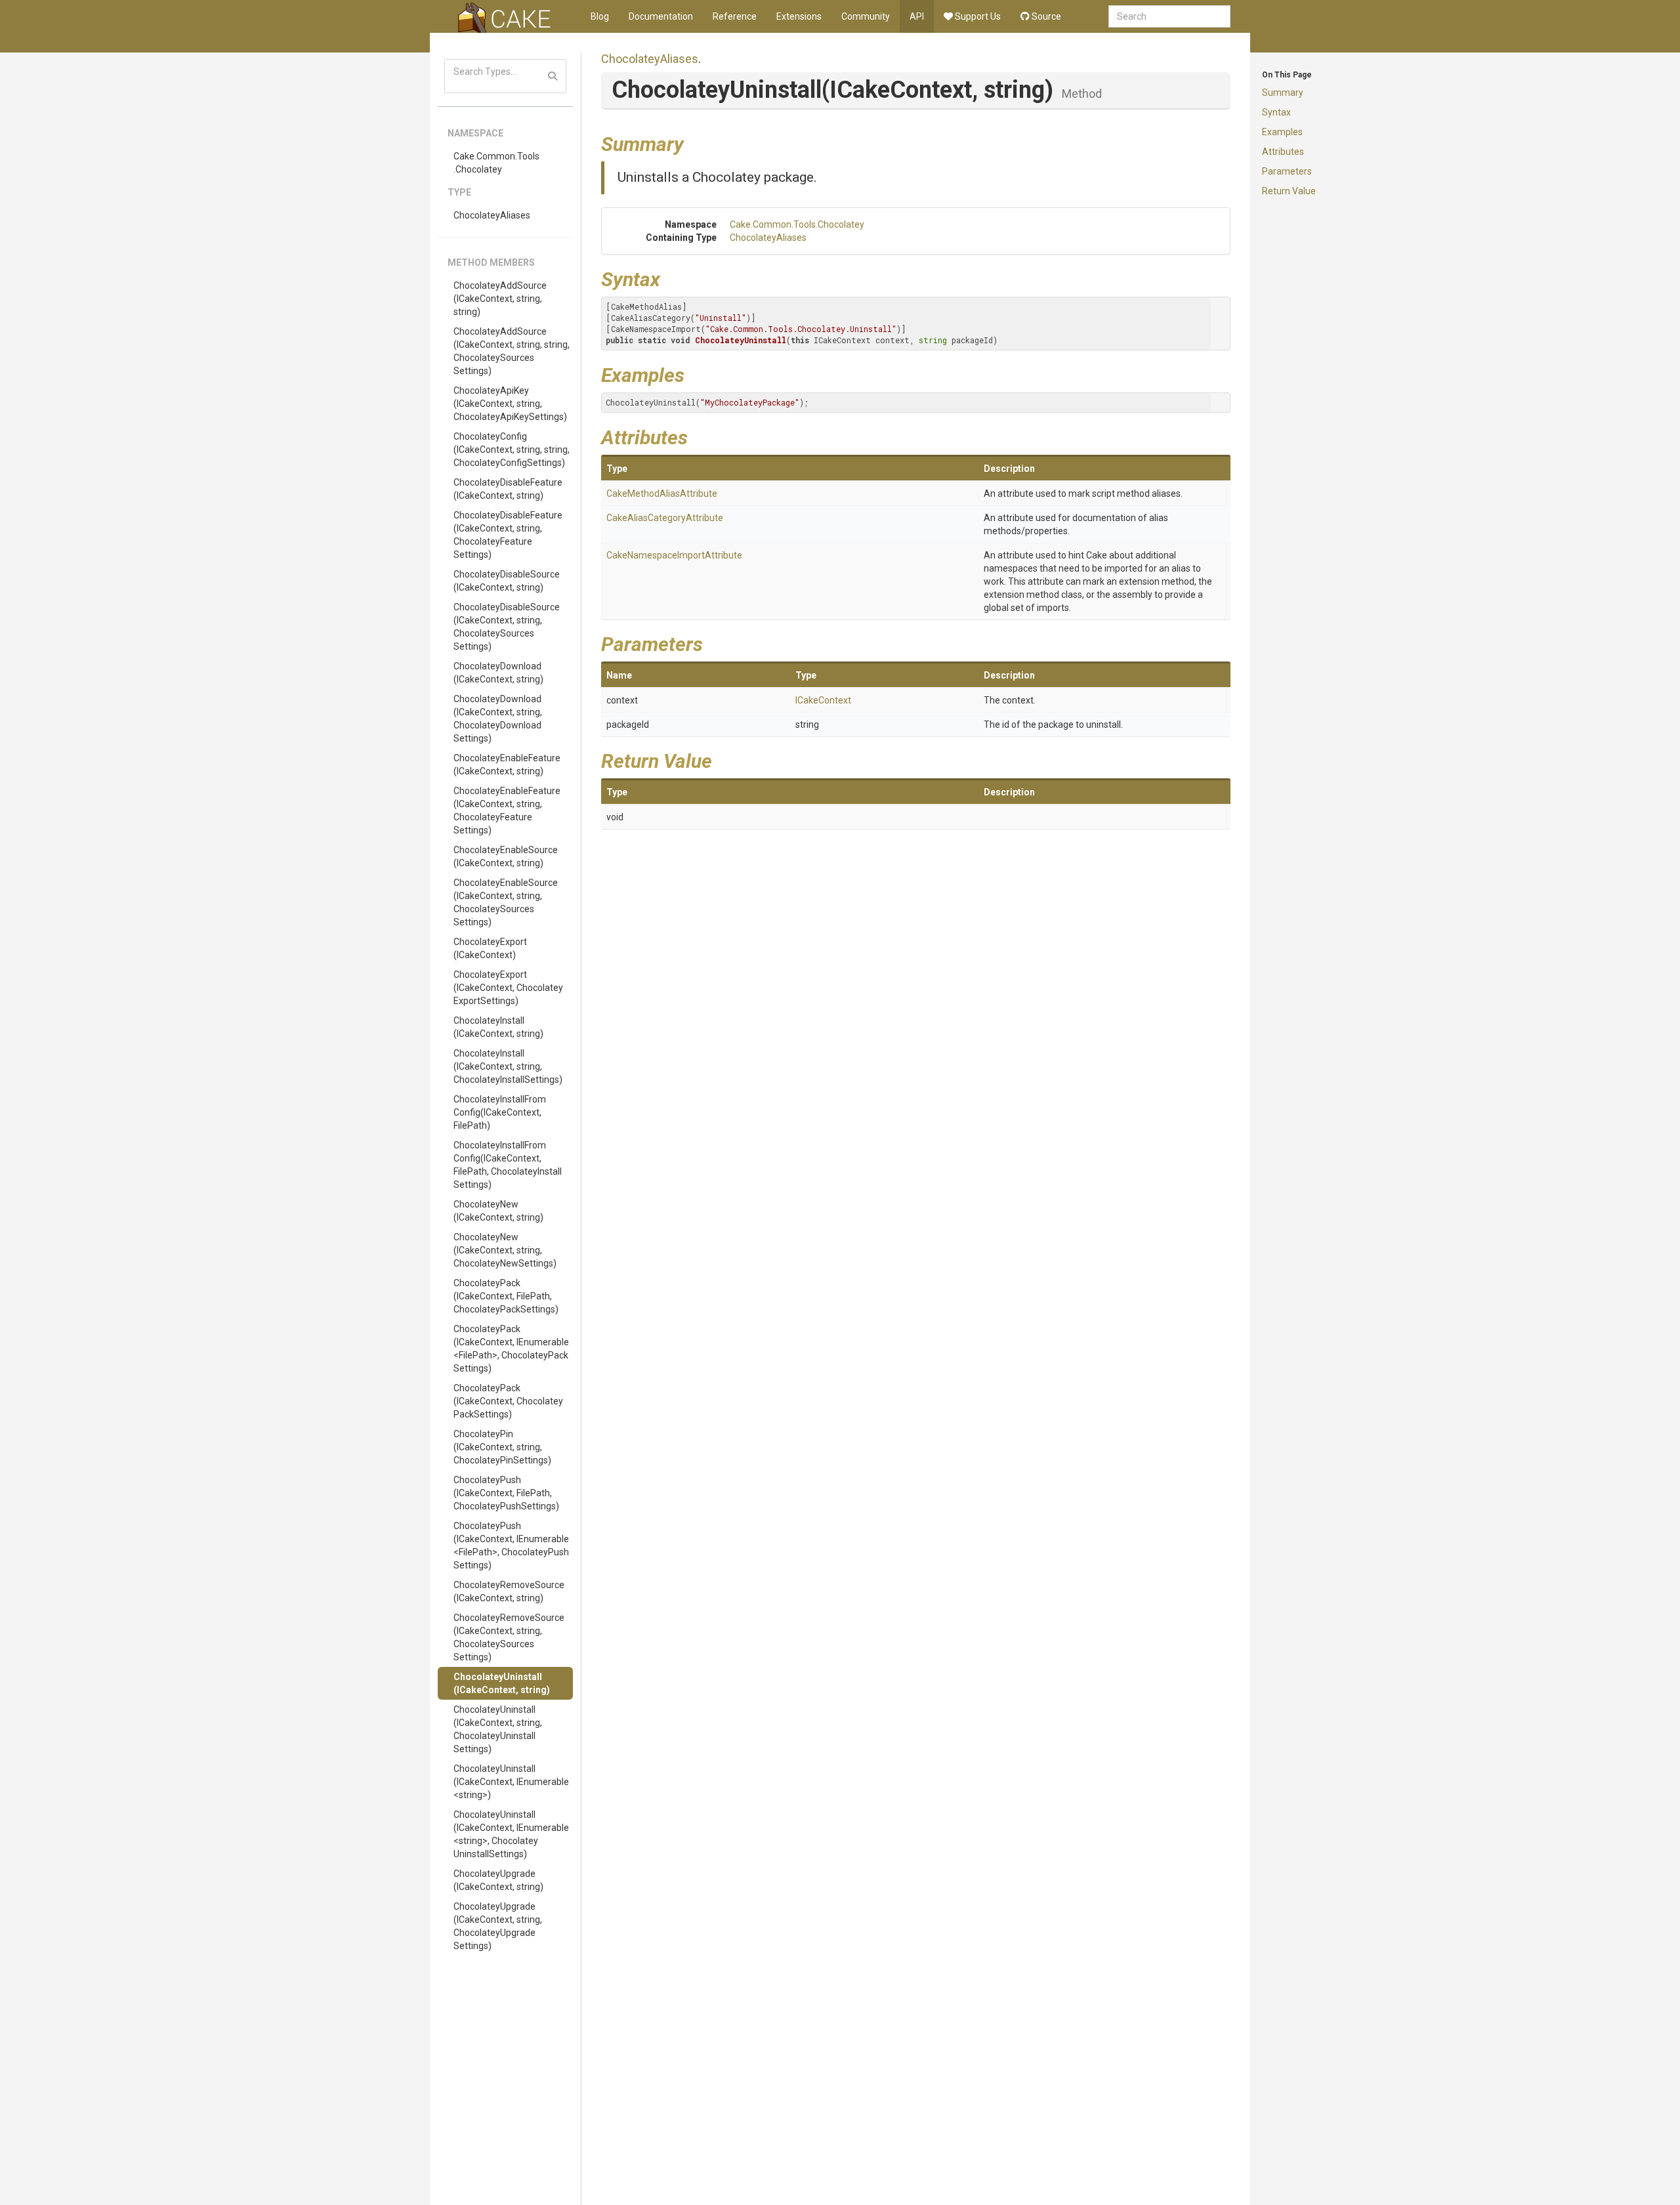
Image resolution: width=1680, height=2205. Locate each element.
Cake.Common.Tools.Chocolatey (496, 163)
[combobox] (1169, 16)
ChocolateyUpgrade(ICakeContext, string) (498, 1880)
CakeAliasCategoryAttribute (665, 518)
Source (1045, 16)
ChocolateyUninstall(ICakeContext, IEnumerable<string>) (511, 1782)
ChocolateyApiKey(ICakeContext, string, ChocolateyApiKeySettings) (510, 404)
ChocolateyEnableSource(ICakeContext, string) (506, 856)
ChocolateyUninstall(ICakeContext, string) (502, 1683)
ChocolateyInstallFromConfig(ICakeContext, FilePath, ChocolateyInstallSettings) (508, 1165)
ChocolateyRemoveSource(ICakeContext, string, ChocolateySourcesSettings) (509, 1637)
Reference (735, 16)
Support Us (977, 16)
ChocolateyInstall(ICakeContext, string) (498, 1027)
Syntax (1276, 112)
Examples (1282, 132)
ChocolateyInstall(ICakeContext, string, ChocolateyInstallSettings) (508, 1066)
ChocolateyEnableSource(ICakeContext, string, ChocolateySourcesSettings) (506, 902)
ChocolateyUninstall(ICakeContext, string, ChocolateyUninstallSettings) (498, 1729)
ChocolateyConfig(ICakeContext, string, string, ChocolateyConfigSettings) (512, 450)
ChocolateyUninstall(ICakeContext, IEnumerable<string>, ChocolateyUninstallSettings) (511, 1834)
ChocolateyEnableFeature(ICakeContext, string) (507, 765)
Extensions (799, 16)
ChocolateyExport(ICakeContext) (490, 948)
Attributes (1283, 152)
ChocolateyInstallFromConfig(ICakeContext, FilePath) (500, 1112)
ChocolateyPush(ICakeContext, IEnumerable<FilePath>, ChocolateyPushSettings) (511, 1545)
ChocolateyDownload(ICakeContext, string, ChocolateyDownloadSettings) (498, 719)
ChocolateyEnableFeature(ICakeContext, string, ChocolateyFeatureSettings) (507, 810)
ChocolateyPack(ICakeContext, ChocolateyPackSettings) (508, 1401)
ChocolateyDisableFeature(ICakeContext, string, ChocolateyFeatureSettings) (508, 535)
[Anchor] (694, 142)
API (917, 16)
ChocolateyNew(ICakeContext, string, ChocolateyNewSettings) (505, 1250)
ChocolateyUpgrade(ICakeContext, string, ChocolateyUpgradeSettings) (498, 1926)
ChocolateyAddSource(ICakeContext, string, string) (500, 299)
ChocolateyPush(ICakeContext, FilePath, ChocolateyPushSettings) (506, 1493)
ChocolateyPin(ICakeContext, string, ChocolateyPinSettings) (502, 1447)
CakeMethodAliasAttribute (662, 493)
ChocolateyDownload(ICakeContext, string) (498, 673)
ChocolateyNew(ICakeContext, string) (498, 1211)
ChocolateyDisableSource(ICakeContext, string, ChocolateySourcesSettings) (507, 627)
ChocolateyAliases (492, 215)
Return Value (1289, 191)
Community (866, 16)
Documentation (661, 16)
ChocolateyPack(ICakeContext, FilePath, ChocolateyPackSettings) (506, 1296)
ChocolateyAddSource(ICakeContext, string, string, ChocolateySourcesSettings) (512, 351)
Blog (600, 16)
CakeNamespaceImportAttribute (674, 555)
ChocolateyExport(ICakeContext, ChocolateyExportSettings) (508, 988)
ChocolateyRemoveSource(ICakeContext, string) (509, 1591)
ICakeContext (823, 700)
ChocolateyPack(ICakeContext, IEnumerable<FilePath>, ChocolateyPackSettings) (511, 1349)
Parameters (1287, 171)
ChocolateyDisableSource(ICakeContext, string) (507, 581)
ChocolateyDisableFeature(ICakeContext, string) (508, 489)
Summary (1283, 93)
